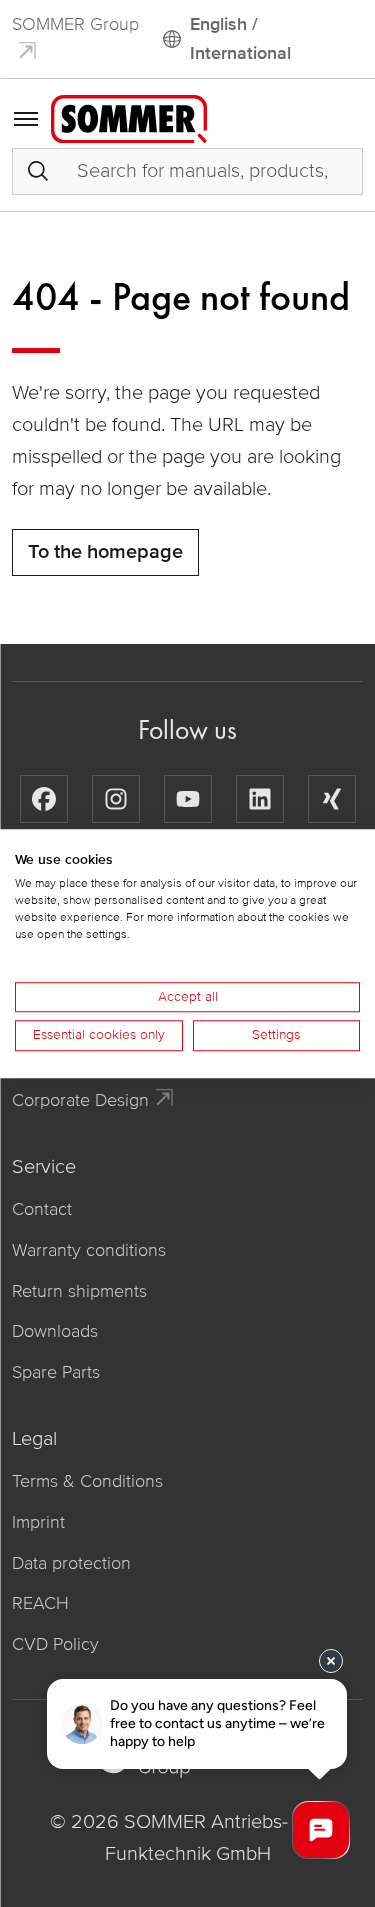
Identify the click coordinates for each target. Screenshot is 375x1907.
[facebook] (44, 799)
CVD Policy (55, 1644)
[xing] (332, 799)
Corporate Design (80, 1100)
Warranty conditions (89, 1250)
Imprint (38, 1522)
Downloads (55, 1331)
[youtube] (188, 799)
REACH (40, 1603)
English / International (240, 38)
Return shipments (79, 1291)
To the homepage (105, 552)
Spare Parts (56, 1372)
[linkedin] (260, 799)
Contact (42, 1209)
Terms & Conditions (87, 1481)
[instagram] (116, 799)
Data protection (71, 1563)
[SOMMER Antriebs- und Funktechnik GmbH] (129, 117)
